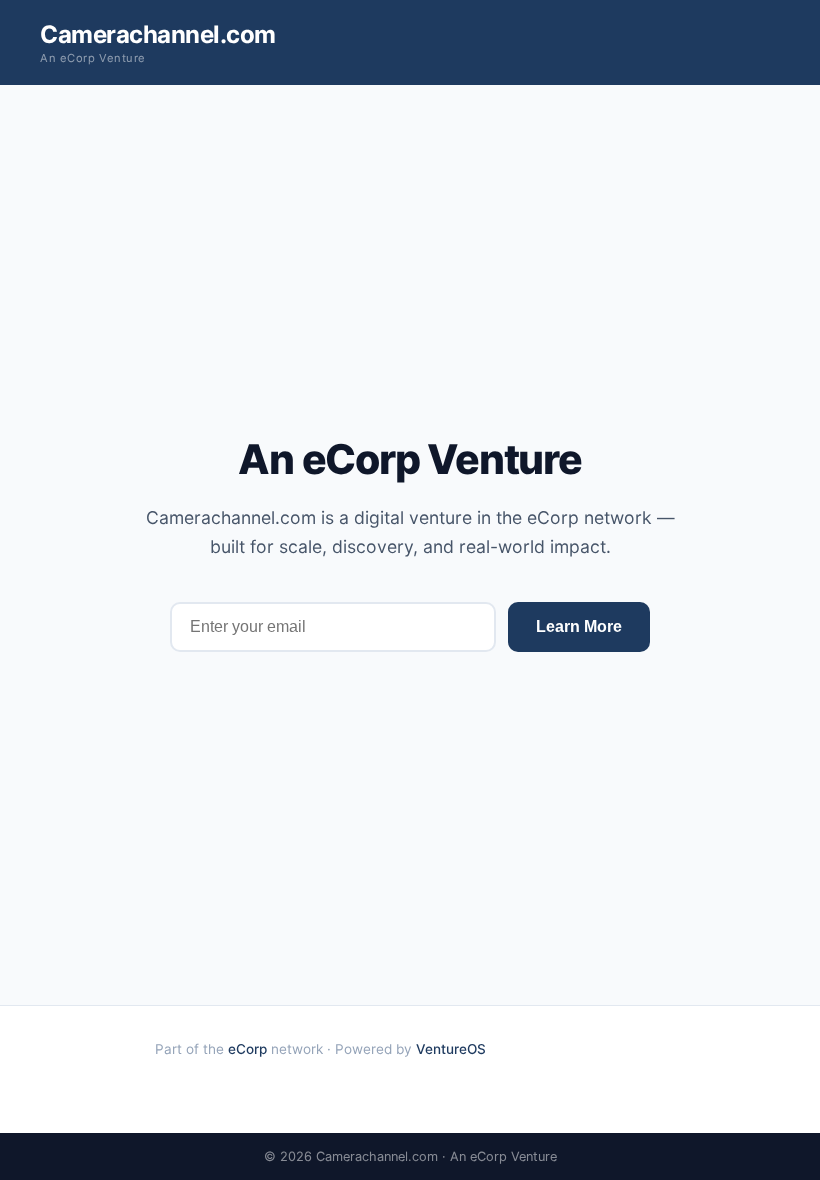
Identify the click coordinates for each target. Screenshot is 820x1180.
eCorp (247, 1049)
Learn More (579, 626)
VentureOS (451, 1049)
